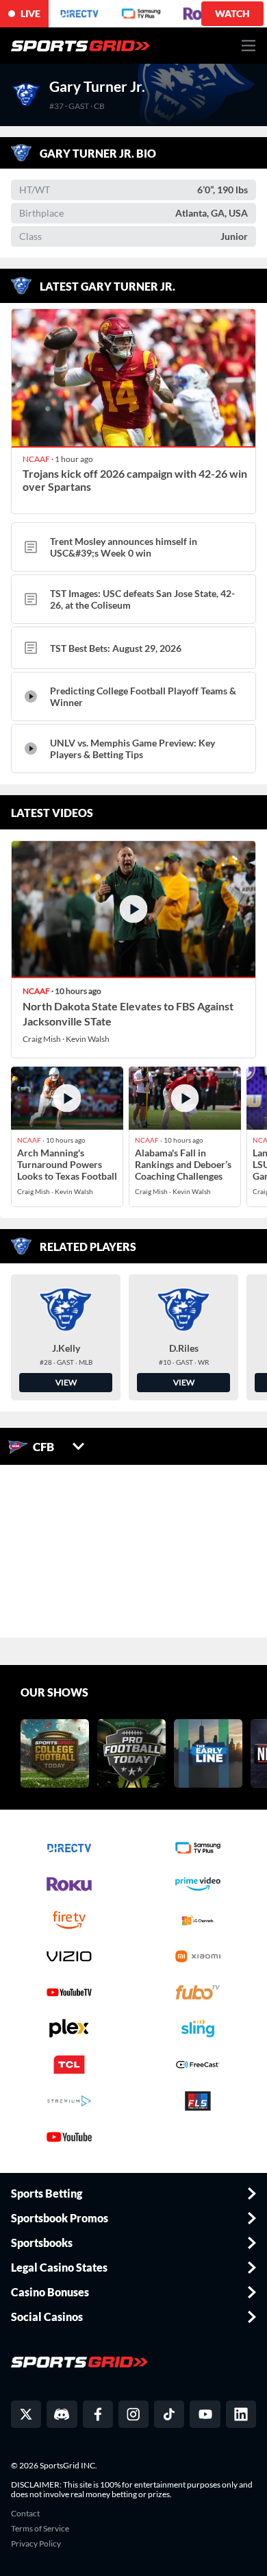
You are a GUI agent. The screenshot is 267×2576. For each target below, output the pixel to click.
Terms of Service (40, 2529)
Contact (25, 2514)
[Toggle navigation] (249, 46)
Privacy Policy (36, 2544)
